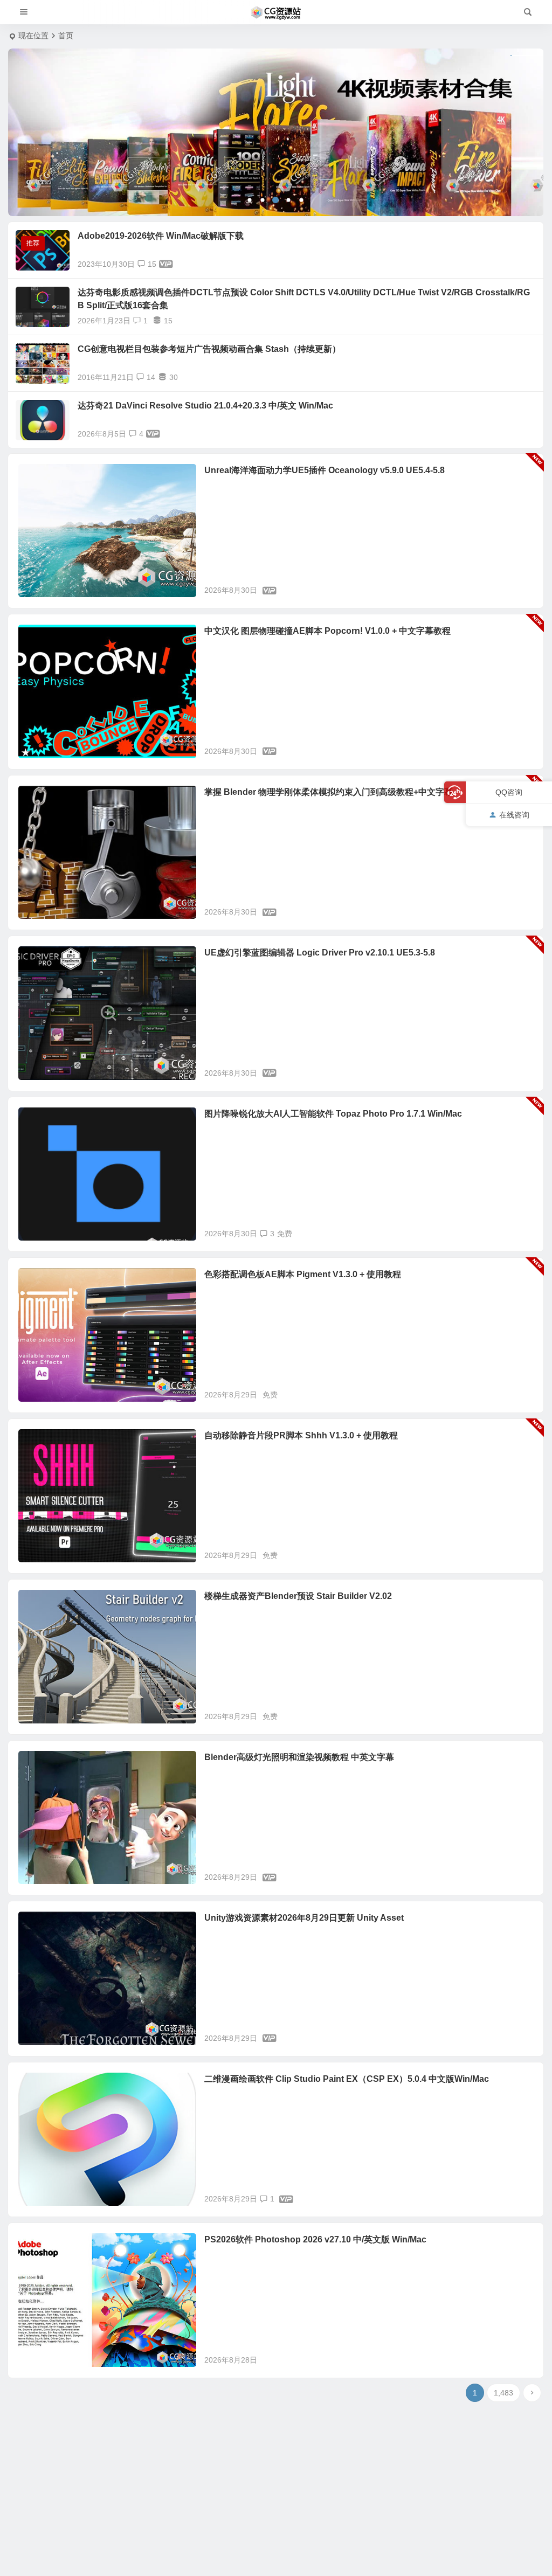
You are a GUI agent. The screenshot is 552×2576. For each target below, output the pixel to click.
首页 (66, 36)
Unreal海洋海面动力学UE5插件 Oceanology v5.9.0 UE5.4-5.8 (325, 470)
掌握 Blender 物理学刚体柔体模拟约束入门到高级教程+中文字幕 (329, 792)
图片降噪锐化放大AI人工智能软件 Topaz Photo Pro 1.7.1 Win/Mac (333, 1114)
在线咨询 (514, 815)
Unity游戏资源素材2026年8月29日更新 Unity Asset (304, 1918)
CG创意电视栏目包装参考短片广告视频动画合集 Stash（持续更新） (209, 349)
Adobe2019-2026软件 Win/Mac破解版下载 (161, 236)
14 (151, 377)
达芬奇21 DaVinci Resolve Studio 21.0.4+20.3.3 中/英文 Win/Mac (205, 406)
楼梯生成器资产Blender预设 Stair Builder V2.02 (298, 1596)
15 (152, 264)
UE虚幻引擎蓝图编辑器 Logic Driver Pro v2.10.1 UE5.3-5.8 (320, 953)
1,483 (503, 2393)
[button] (250, 200)
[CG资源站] (276, 12)
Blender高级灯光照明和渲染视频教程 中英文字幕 (299, 1757)
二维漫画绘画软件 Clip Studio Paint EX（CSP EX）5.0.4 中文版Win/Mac (347, 2079)
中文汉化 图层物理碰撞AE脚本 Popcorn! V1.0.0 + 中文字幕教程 (327, 631)
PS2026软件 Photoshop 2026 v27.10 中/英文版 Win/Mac (315, 2239)
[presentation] (38, 132)
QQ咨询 (509, 792)
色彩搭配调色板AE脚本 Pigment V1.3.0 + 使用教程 (303, 1274)
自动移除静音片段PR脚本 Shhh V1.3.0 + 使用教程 (301, 1435)
